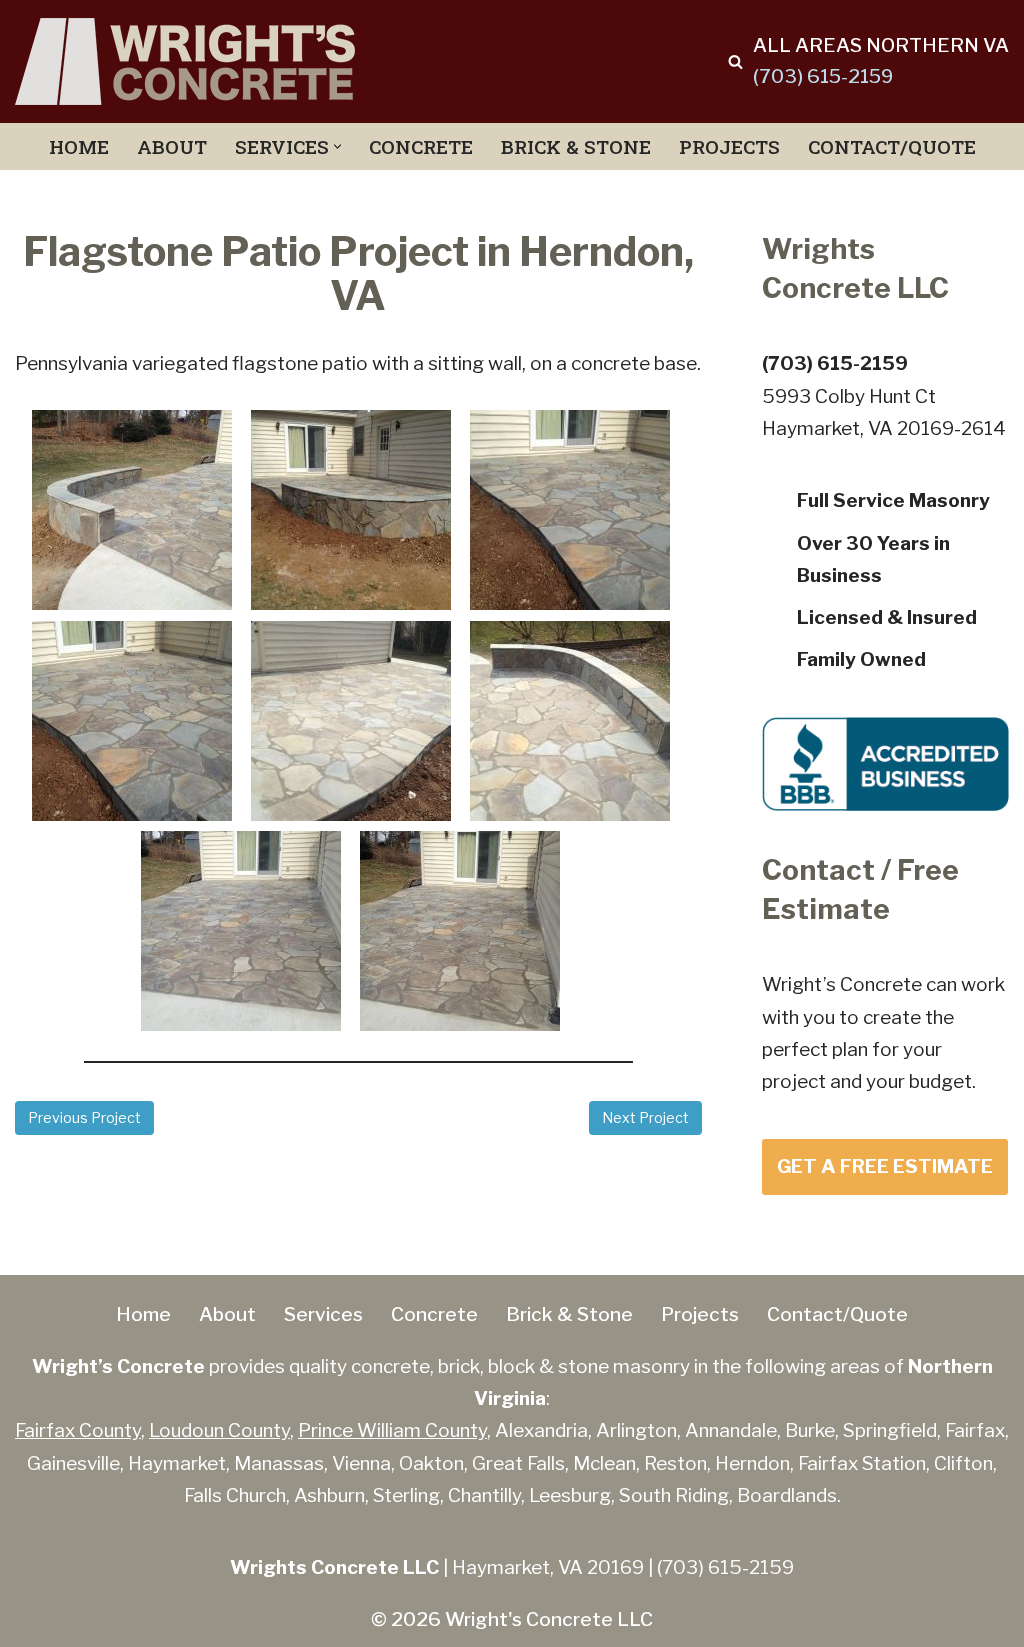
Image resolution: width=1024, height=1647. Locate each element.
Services (323, 1314)
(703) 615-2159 (823, 76)
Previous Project (84, 1117)
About (172, 146)
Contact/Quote (892, 146)
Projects (729, 146)
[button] (337, 146)
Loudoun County (219, 1430)
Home (79, 146)
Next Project (645, 1117)
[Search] (735, 61)
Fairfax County (78, 1430)
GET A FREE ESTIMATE (885, 1166)
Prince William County (392, 1430)
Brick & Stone (576, 146)
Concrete (421, 146)
